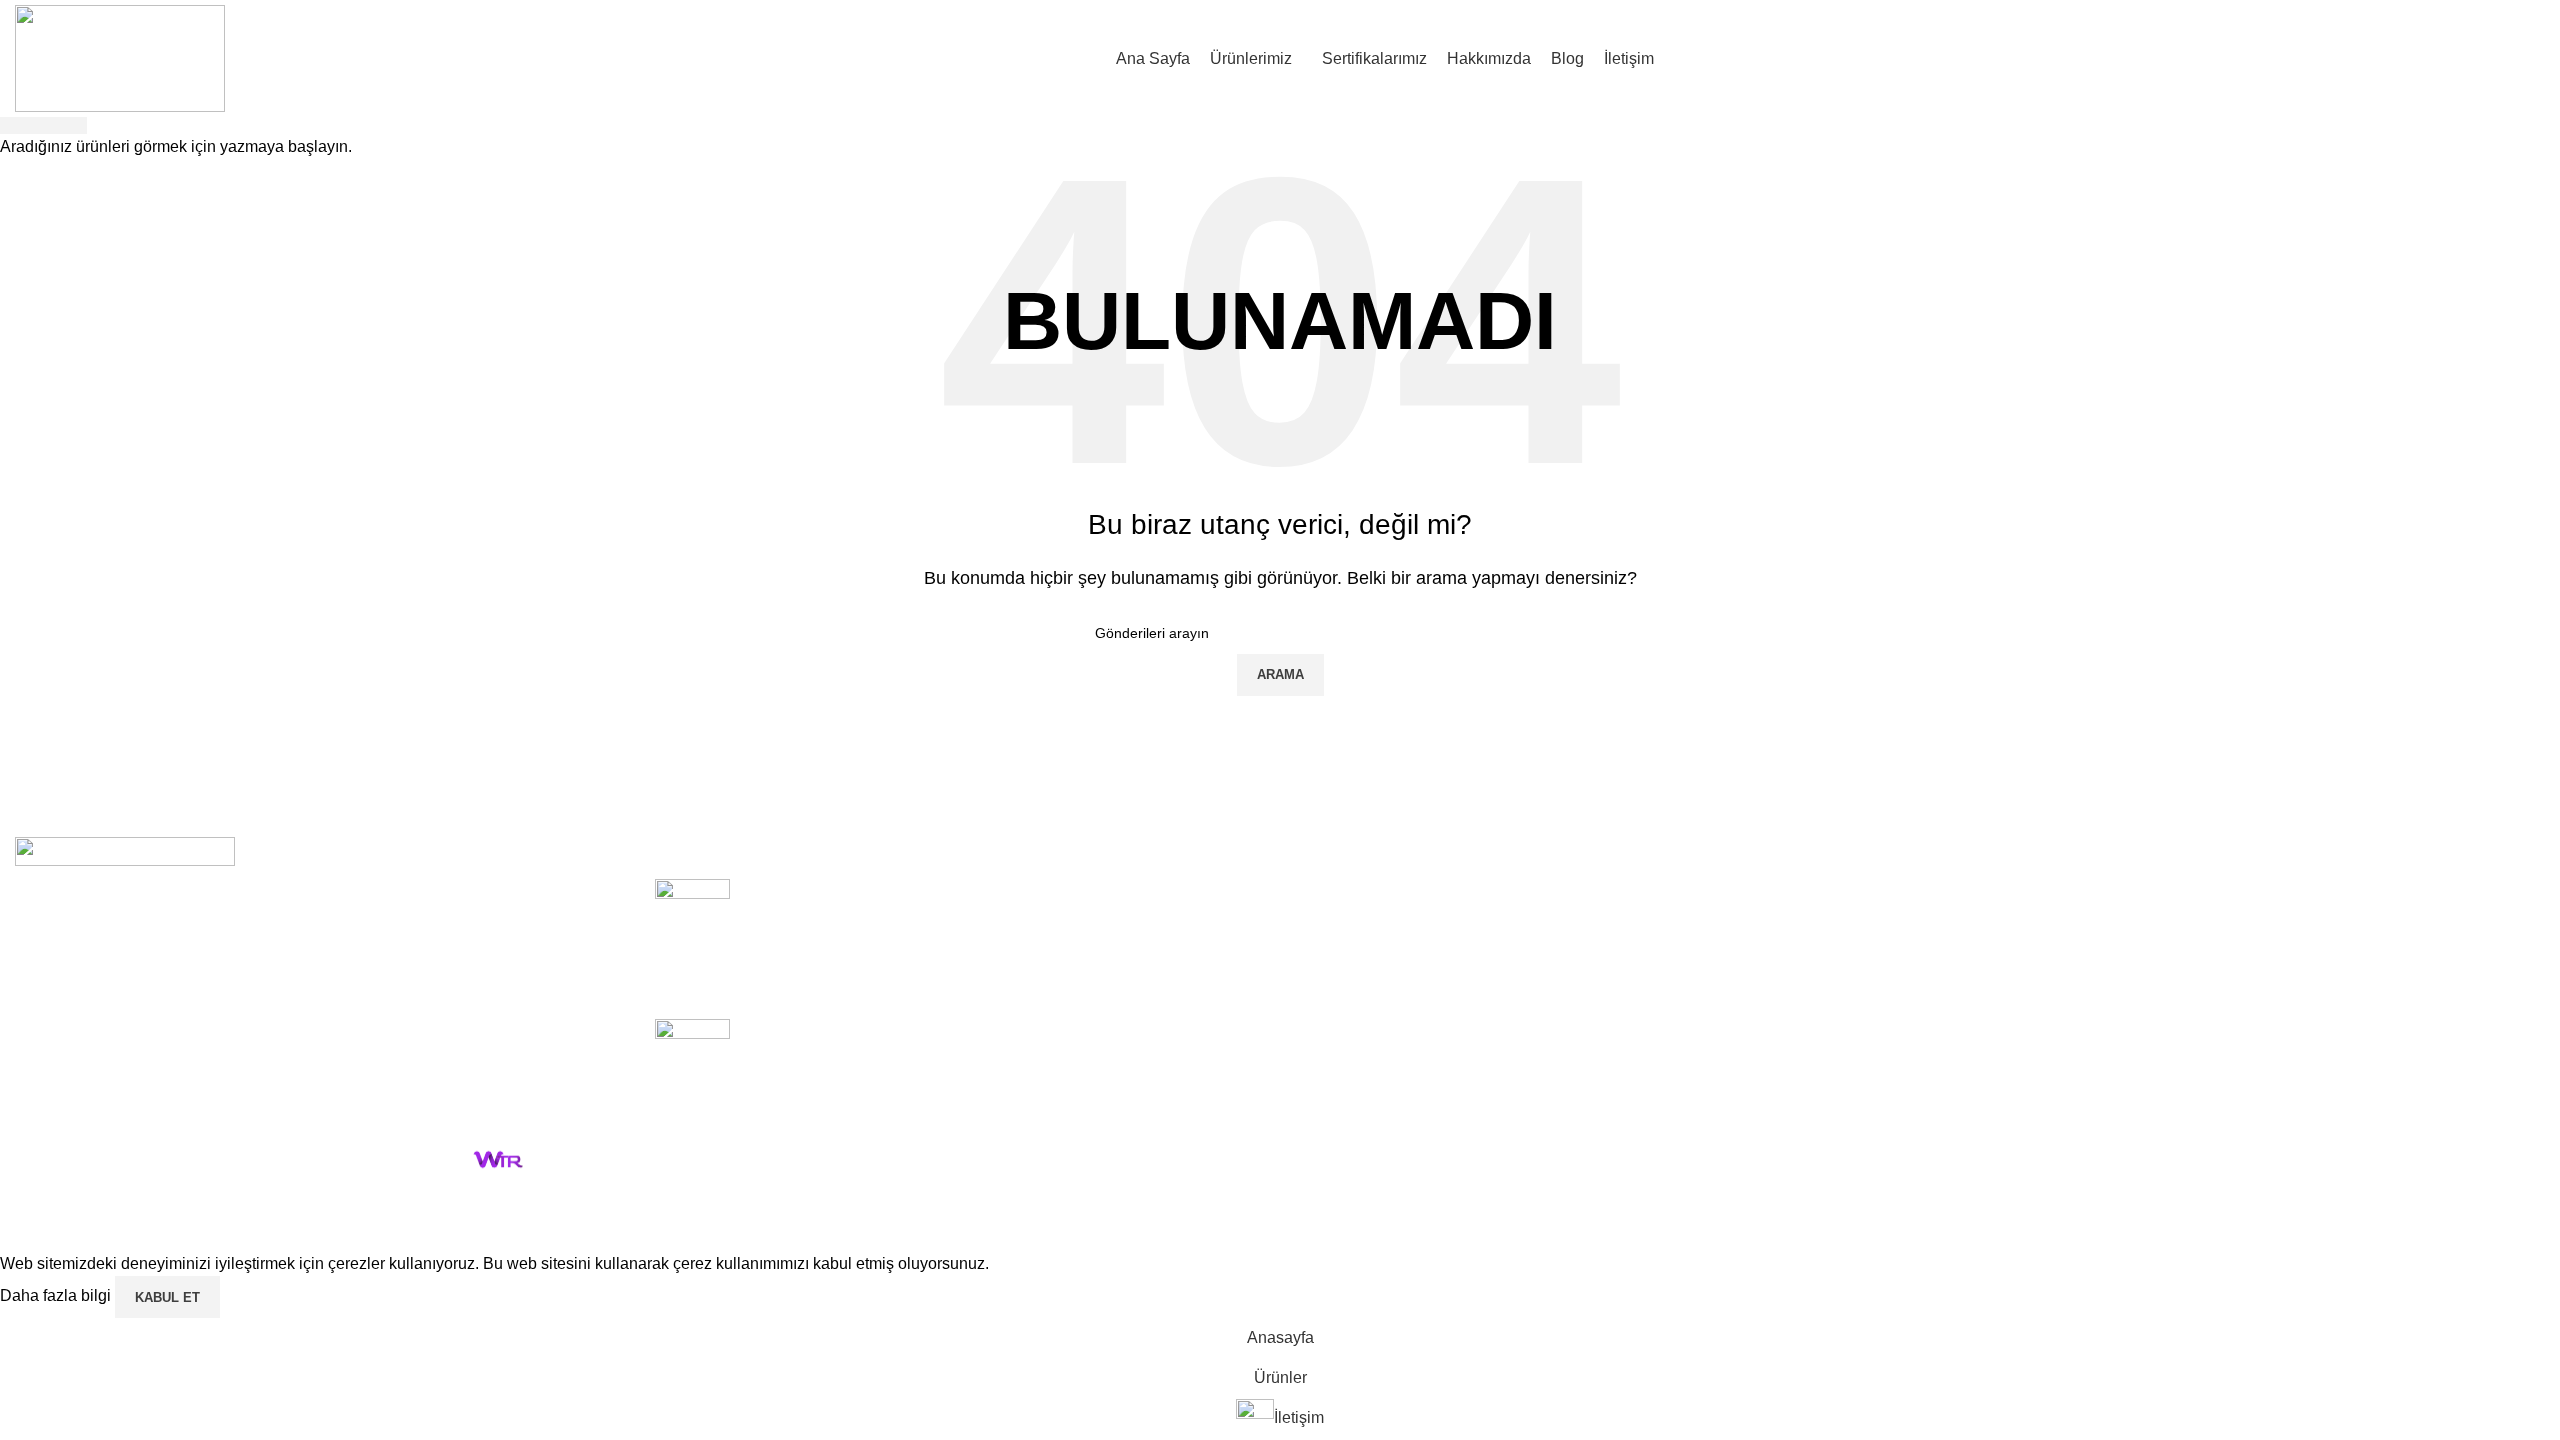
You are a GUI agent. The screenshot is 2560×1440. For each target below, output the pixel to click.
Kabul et (167, 1297)
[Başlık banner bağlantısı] (1280, 720)
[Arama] (2545, 58)
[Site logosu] (120, 57)
